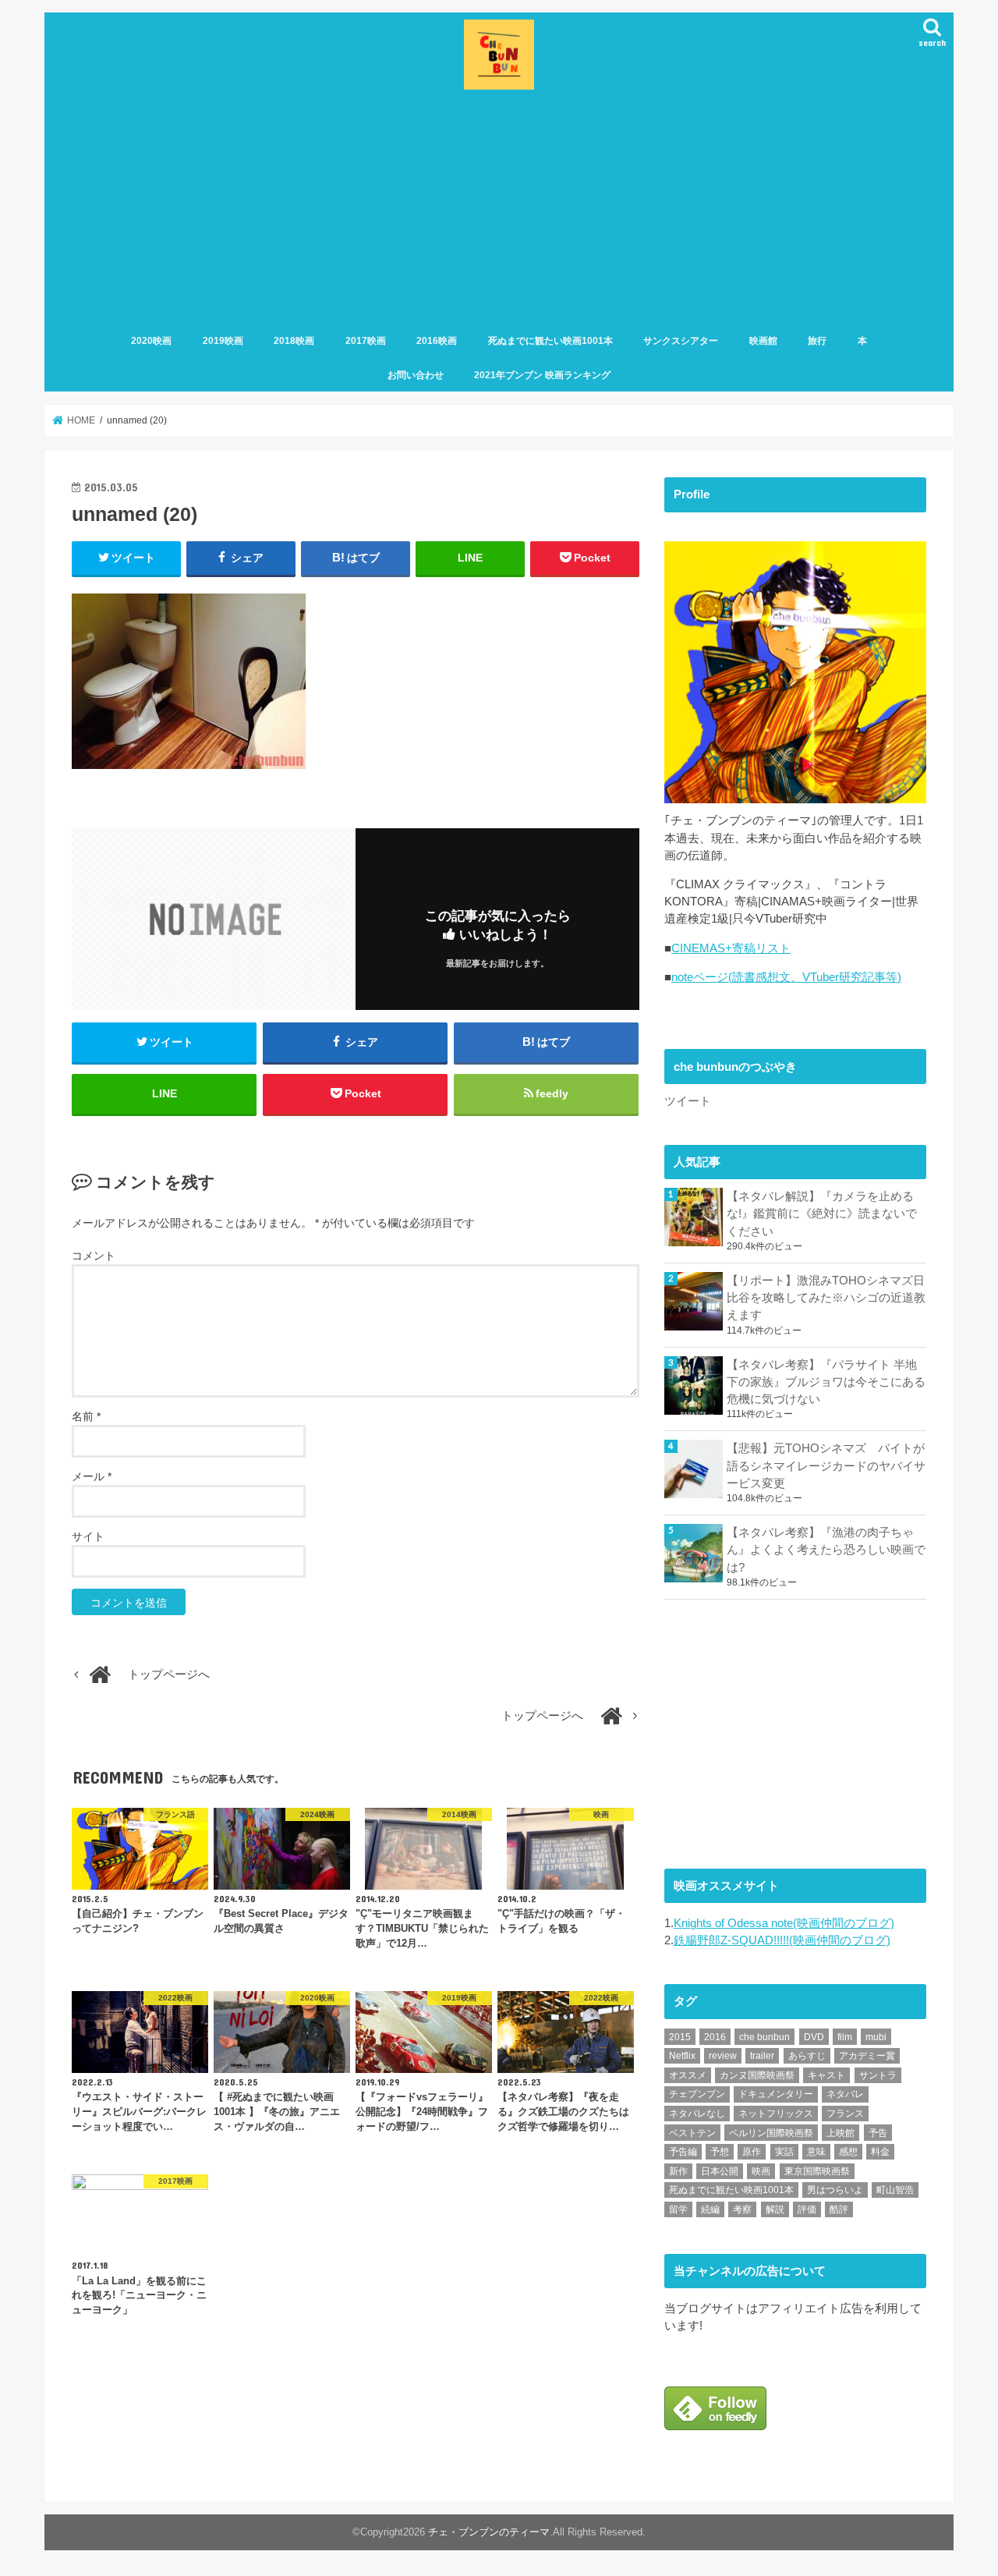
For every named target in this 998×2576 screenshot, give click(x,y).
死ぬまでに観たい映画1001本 (550, 341)
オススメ (688, 2075)
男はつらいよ (835, 2190)
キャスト (826, 2075)
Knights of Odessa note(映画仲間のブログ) (784, 1923)
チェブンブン (697, 2094)
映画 (761, 2171)
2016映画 (437, 341)
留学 (678, 2209)
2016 (715, 2037)
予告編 (683, 2152)
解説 (775, 2209)
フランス (845, 2114)
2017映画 (366, 341)
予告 (878, 2133)
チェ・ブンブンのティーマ (489, 2532)
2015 (680, 2037)
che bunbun (764, 2037)
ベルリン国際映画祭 (771, 2133)
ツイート (688, 1101)
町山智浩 (895, 2190)
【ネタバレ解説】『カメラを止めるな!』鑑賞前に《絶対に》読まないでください (822, 1214)
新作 (678, 2171)
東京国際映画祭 (817, 2171)
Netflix (682, 2056)
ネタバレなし (697, 2114)
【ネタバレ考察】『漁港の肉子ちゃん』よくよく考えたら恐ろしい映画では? (826, 1550)
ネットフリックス (776, 2114)
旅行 (817, 341)
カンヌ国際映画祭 (757, 2075)
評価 (807, 2209)
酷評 (839, 2209)
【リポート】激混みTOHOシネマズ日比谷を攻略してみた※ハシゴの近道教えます (826, 1298)
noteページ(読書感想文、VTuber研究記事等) (786, 977)
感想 (848, 2152)
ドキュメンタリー (776, 2094)
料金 (880, 2152)
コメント (94, 1256)
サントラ (878, 2075)
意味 (816, 2152)
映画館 (763, 341)
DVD (814, 2037)
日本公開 (720, 2171)
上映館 (841, 2133)
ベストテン (692, 2133)
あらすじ (807, 2056)
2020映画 (151, 341)
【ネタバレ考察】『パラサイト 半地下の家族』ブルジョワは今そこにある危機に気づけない (826, 1382)
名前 (86, 1416)
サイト (88, 1536)
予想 (720, 2152)
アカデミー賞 (867, 2056)
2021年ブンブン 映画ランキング (542, 375)
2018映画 (294, 341)
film (845, 2037)
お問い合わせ (416, 375)
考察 (742, 2209)
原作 (752, 2152)
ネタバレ (845, 2094)
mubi (876, 2037)
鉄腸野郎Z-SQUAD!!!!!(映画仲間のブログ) (782, 1940)
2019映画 (223, 341)
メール (92, 1476)
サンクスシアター (681, 341)
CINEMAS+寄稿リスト (731, 948)
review (723, 2056)
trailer (762, 2056)
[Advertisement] (499, 211)
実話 (784, 2152)
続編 (710, 2209)
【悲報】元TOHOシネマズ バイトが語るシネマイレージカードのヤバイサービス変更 (826, 1465)
